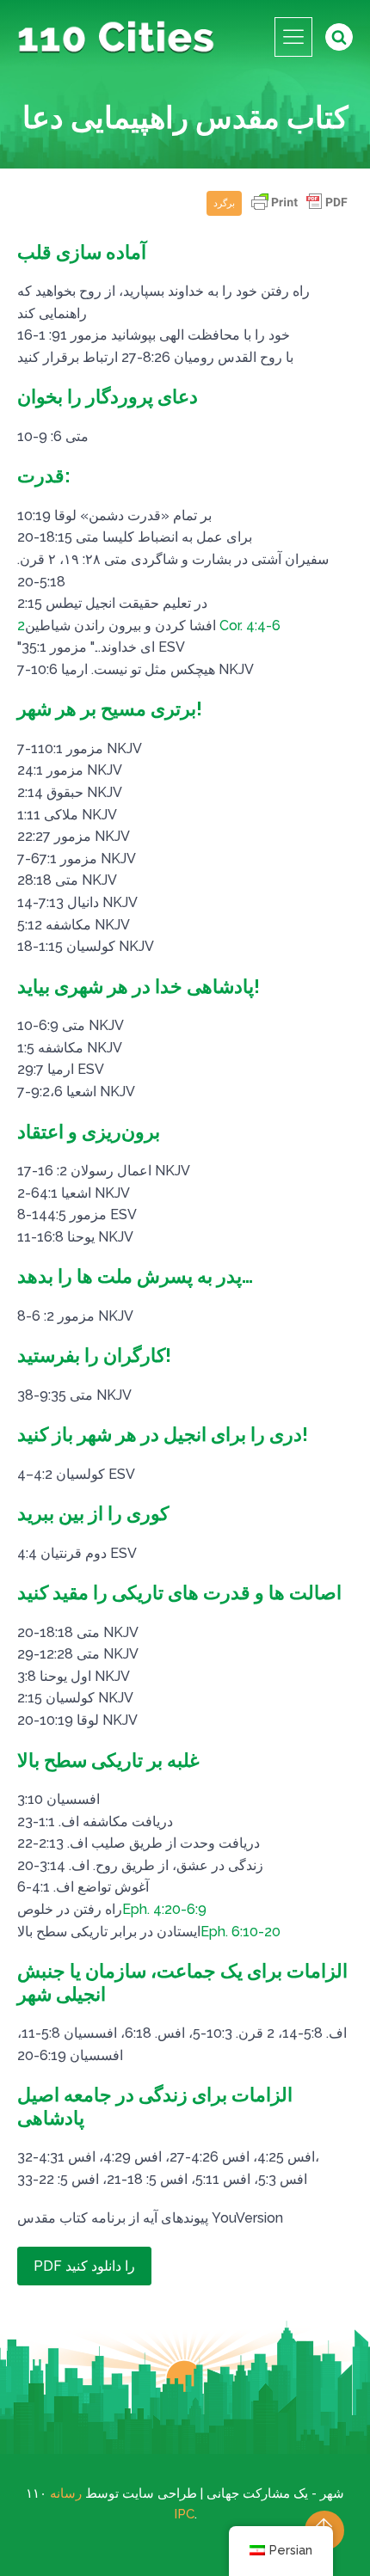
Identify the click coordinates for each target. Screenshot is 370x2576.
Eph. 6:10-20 (240, 1932)
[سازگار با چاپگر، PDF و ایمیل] (299, 210)
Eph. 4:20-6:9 (164, 1909)
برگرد (224, 203)
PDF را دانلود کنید (84, 2266)
